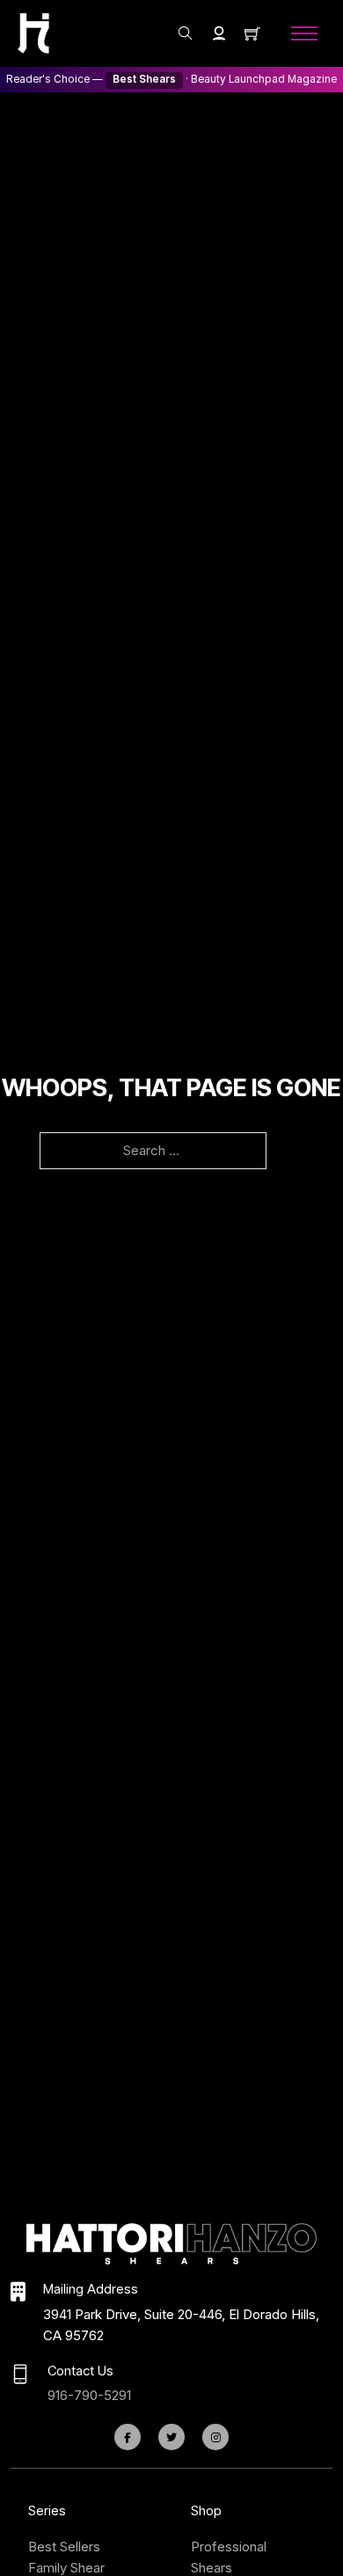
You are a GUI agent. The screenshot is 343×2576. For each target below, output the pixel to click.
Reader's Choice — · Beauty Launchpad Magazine (171, 79)
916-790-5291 (89, 2395)
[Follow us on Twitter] (171, 2437)
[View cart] (252, 33)
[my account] (219, 33)
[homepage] (33, 33)
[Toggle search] (186, 33)
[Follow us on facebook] (128, 2437)
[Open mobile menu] (304, 33)
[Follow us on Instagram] (215, 2437)
